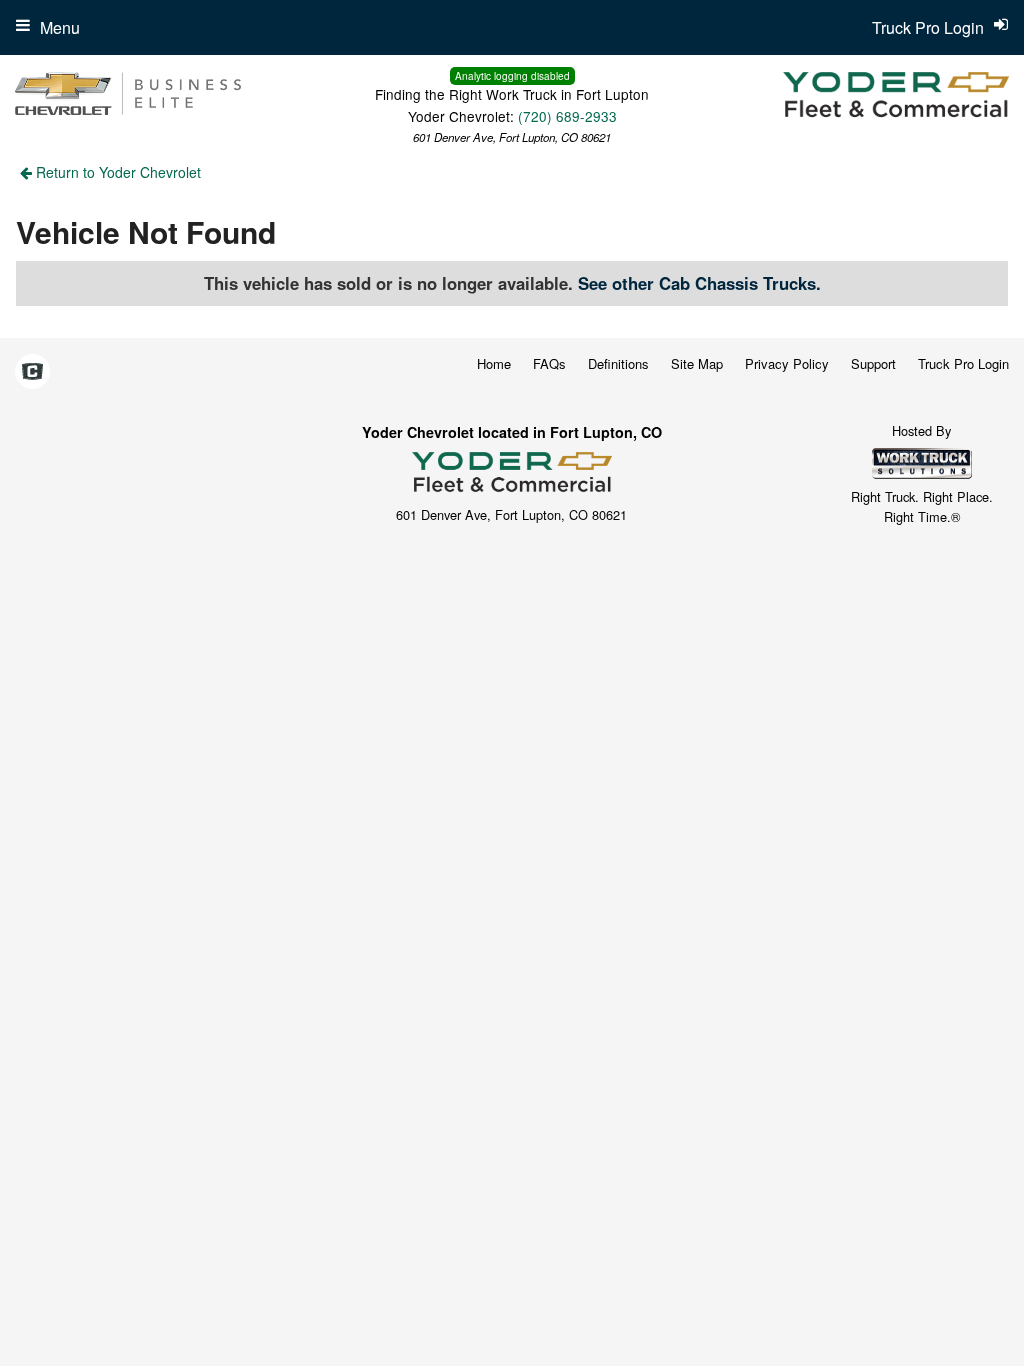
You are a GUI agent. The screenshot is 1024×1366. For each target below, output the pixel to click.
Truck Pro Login (963, 363)
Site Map (697, 363)
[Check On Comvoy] (32, 372)
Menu (60, 27)
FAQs (549, 363)
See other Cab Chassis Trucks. (699, 283)
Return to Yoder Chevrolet (116, 172)
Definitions (618, 363)
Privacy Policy (787, 363)
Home (494, 363)
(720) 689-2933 (567, 116)
